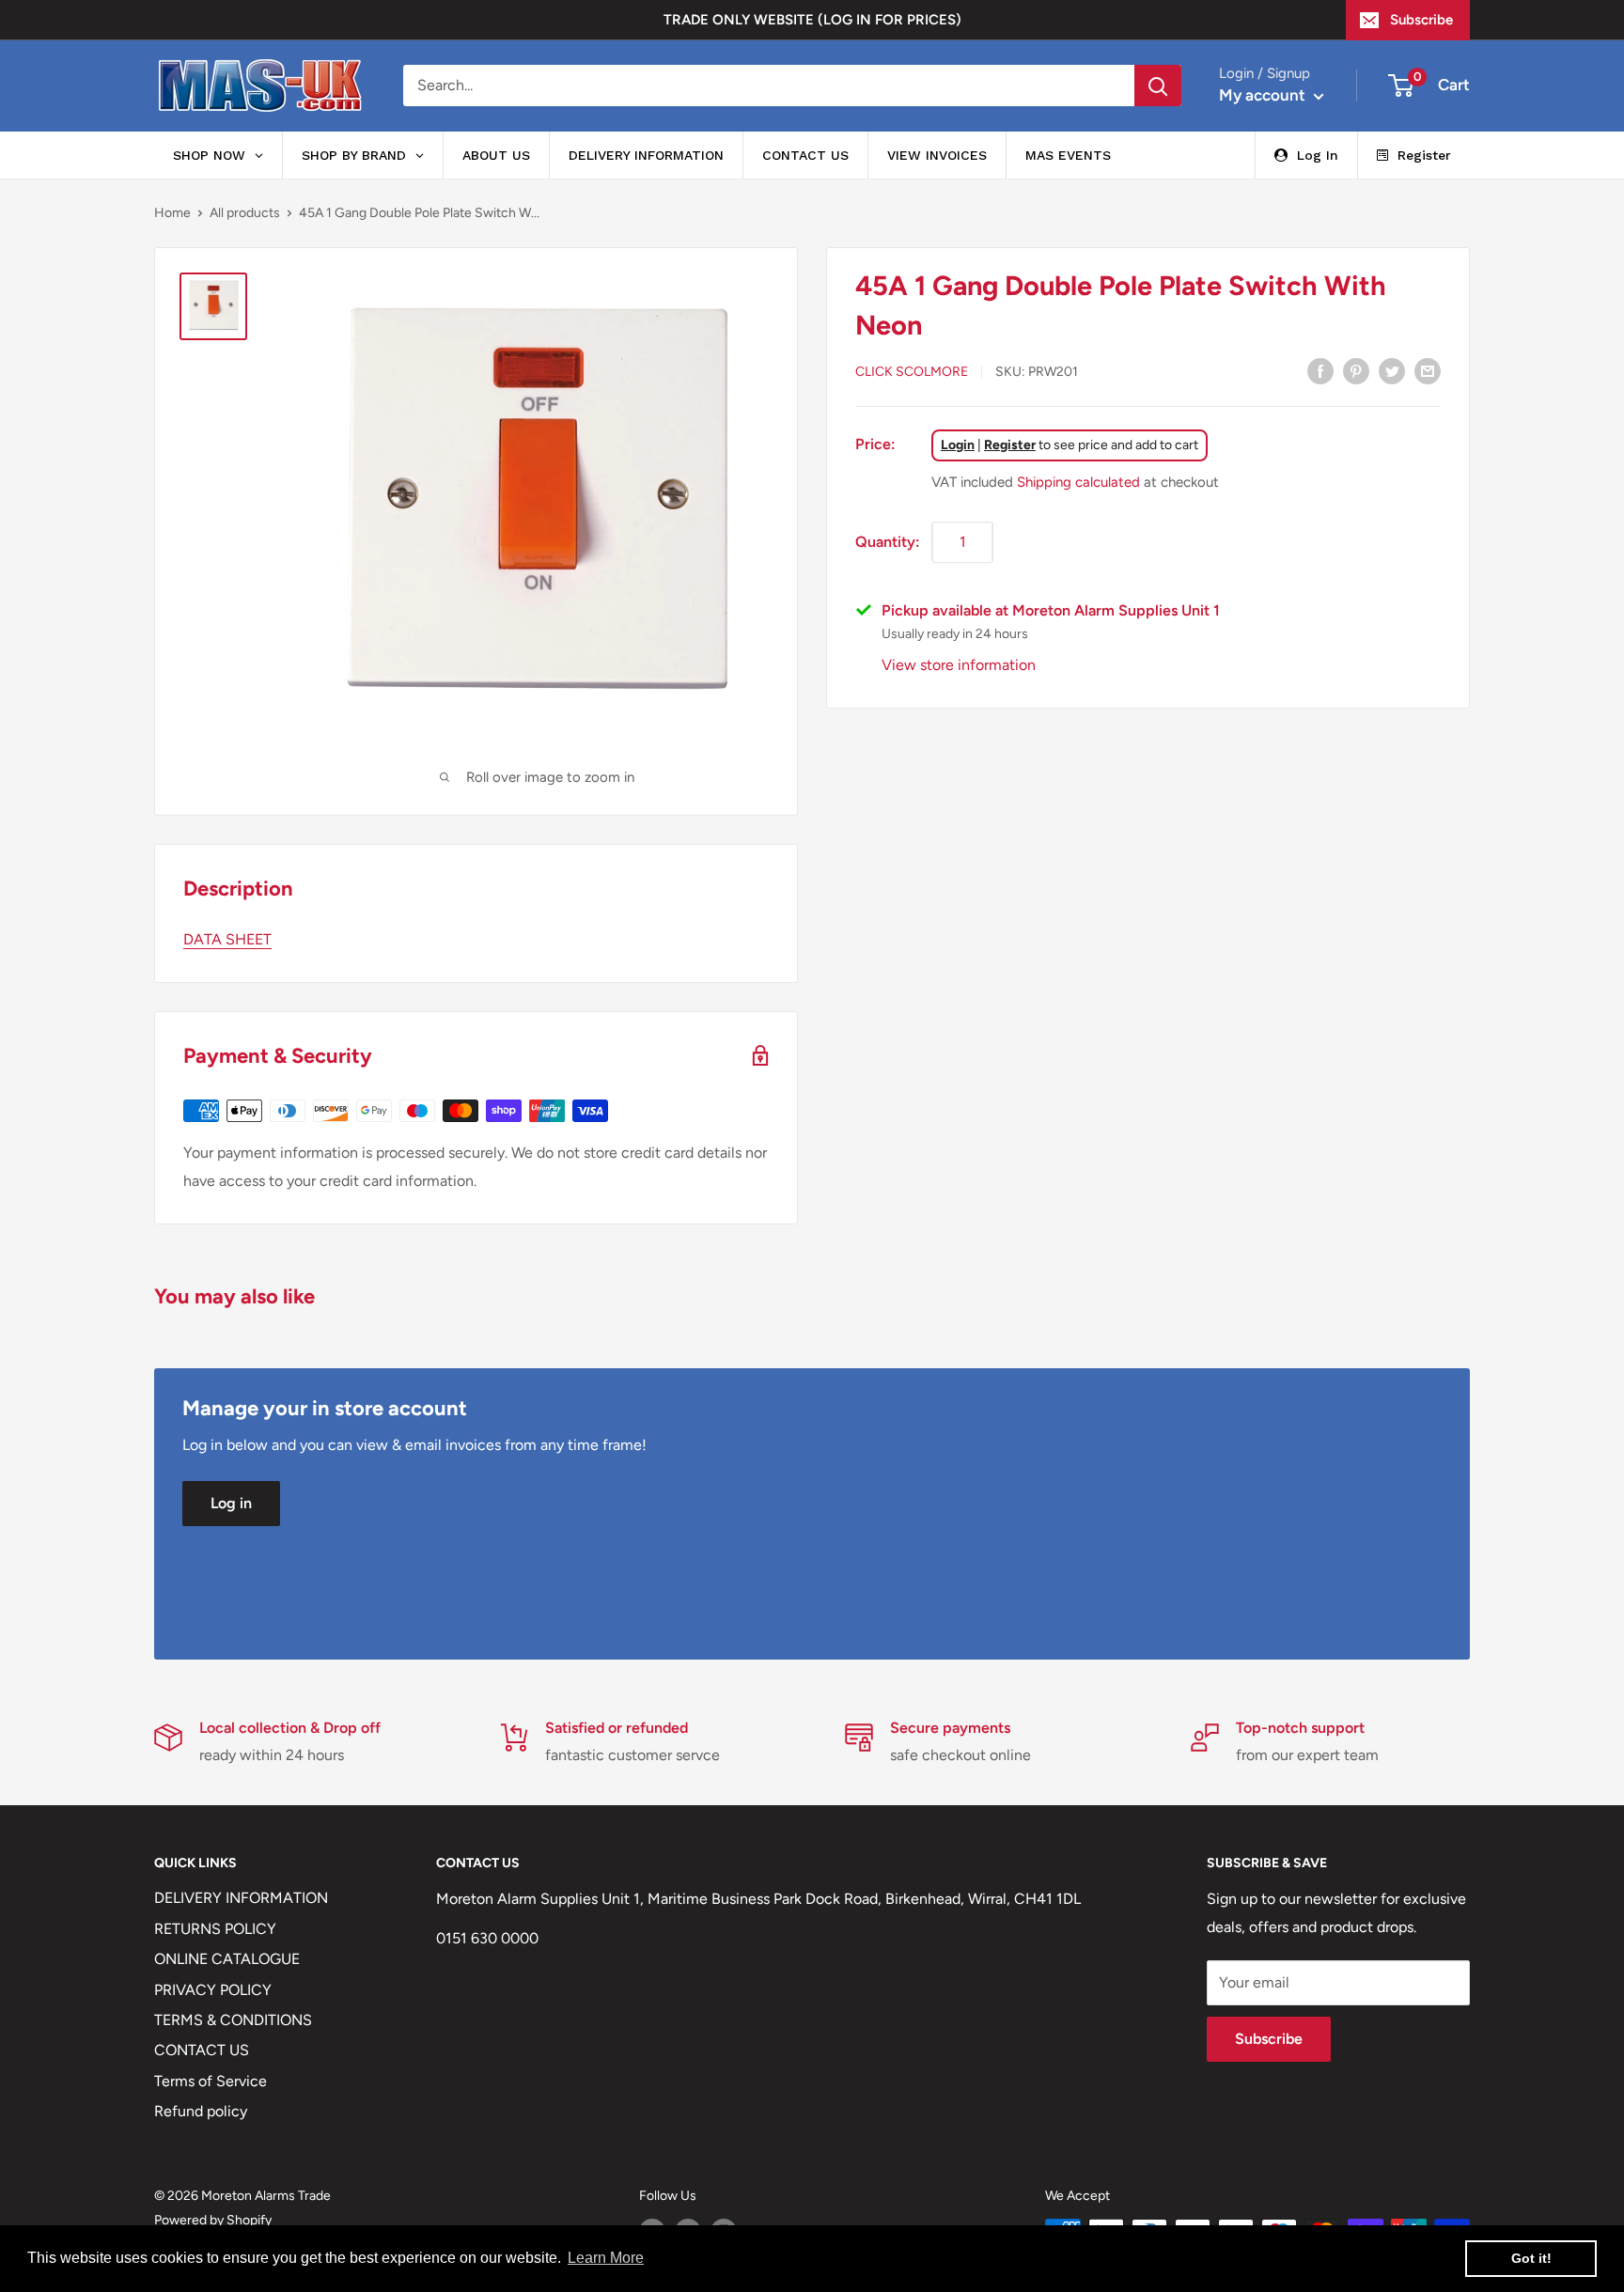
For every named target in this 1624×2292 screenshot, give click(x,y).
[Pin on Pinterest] (1356, 370)
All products (245, 213)
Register (1010, 444)
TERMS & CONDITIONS (233, 2020)
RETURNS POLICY (215, 1929)
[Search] (1158, 86)
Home (172, 213)
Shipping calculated (1078, 481)
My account (1264, 95)
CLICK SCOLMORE (912, 372)
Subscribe (1421, 20)
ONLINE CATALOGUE (227, 1959)
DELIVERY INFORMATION (241, 1898)
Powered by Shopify (213, 2220)
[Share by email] (1428, 370)
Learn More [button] (606, 2258)
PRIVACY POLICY (213, 1990)
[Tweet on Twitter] (1392, 370)
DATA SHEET (227, 939)
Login (958, 444)
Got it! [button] (1531, 2258)
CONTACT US (202, 2050)
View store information (959, 664)
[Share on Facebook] (1320, 370)
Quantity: (888, 541)
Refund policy (201, 2111)
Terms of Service (211, 2081)
